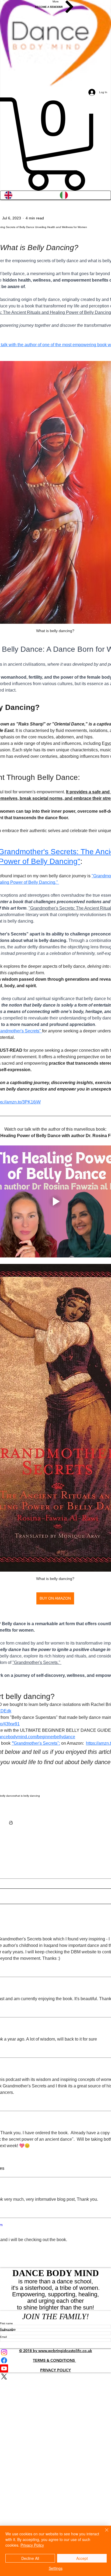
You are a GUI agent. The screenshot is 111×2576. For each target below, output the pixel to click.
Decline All (30, 2558)
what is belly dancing (27, 1796)
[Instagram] (55, 2352)
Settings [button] (56, 2568)
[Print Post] (11, 1823)
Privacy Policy (32, 2545)
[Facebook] (55, 2360)
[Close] (103, 2533)
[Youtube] (55, 2368)
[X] (55, 2377)
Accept (82, 2558)
